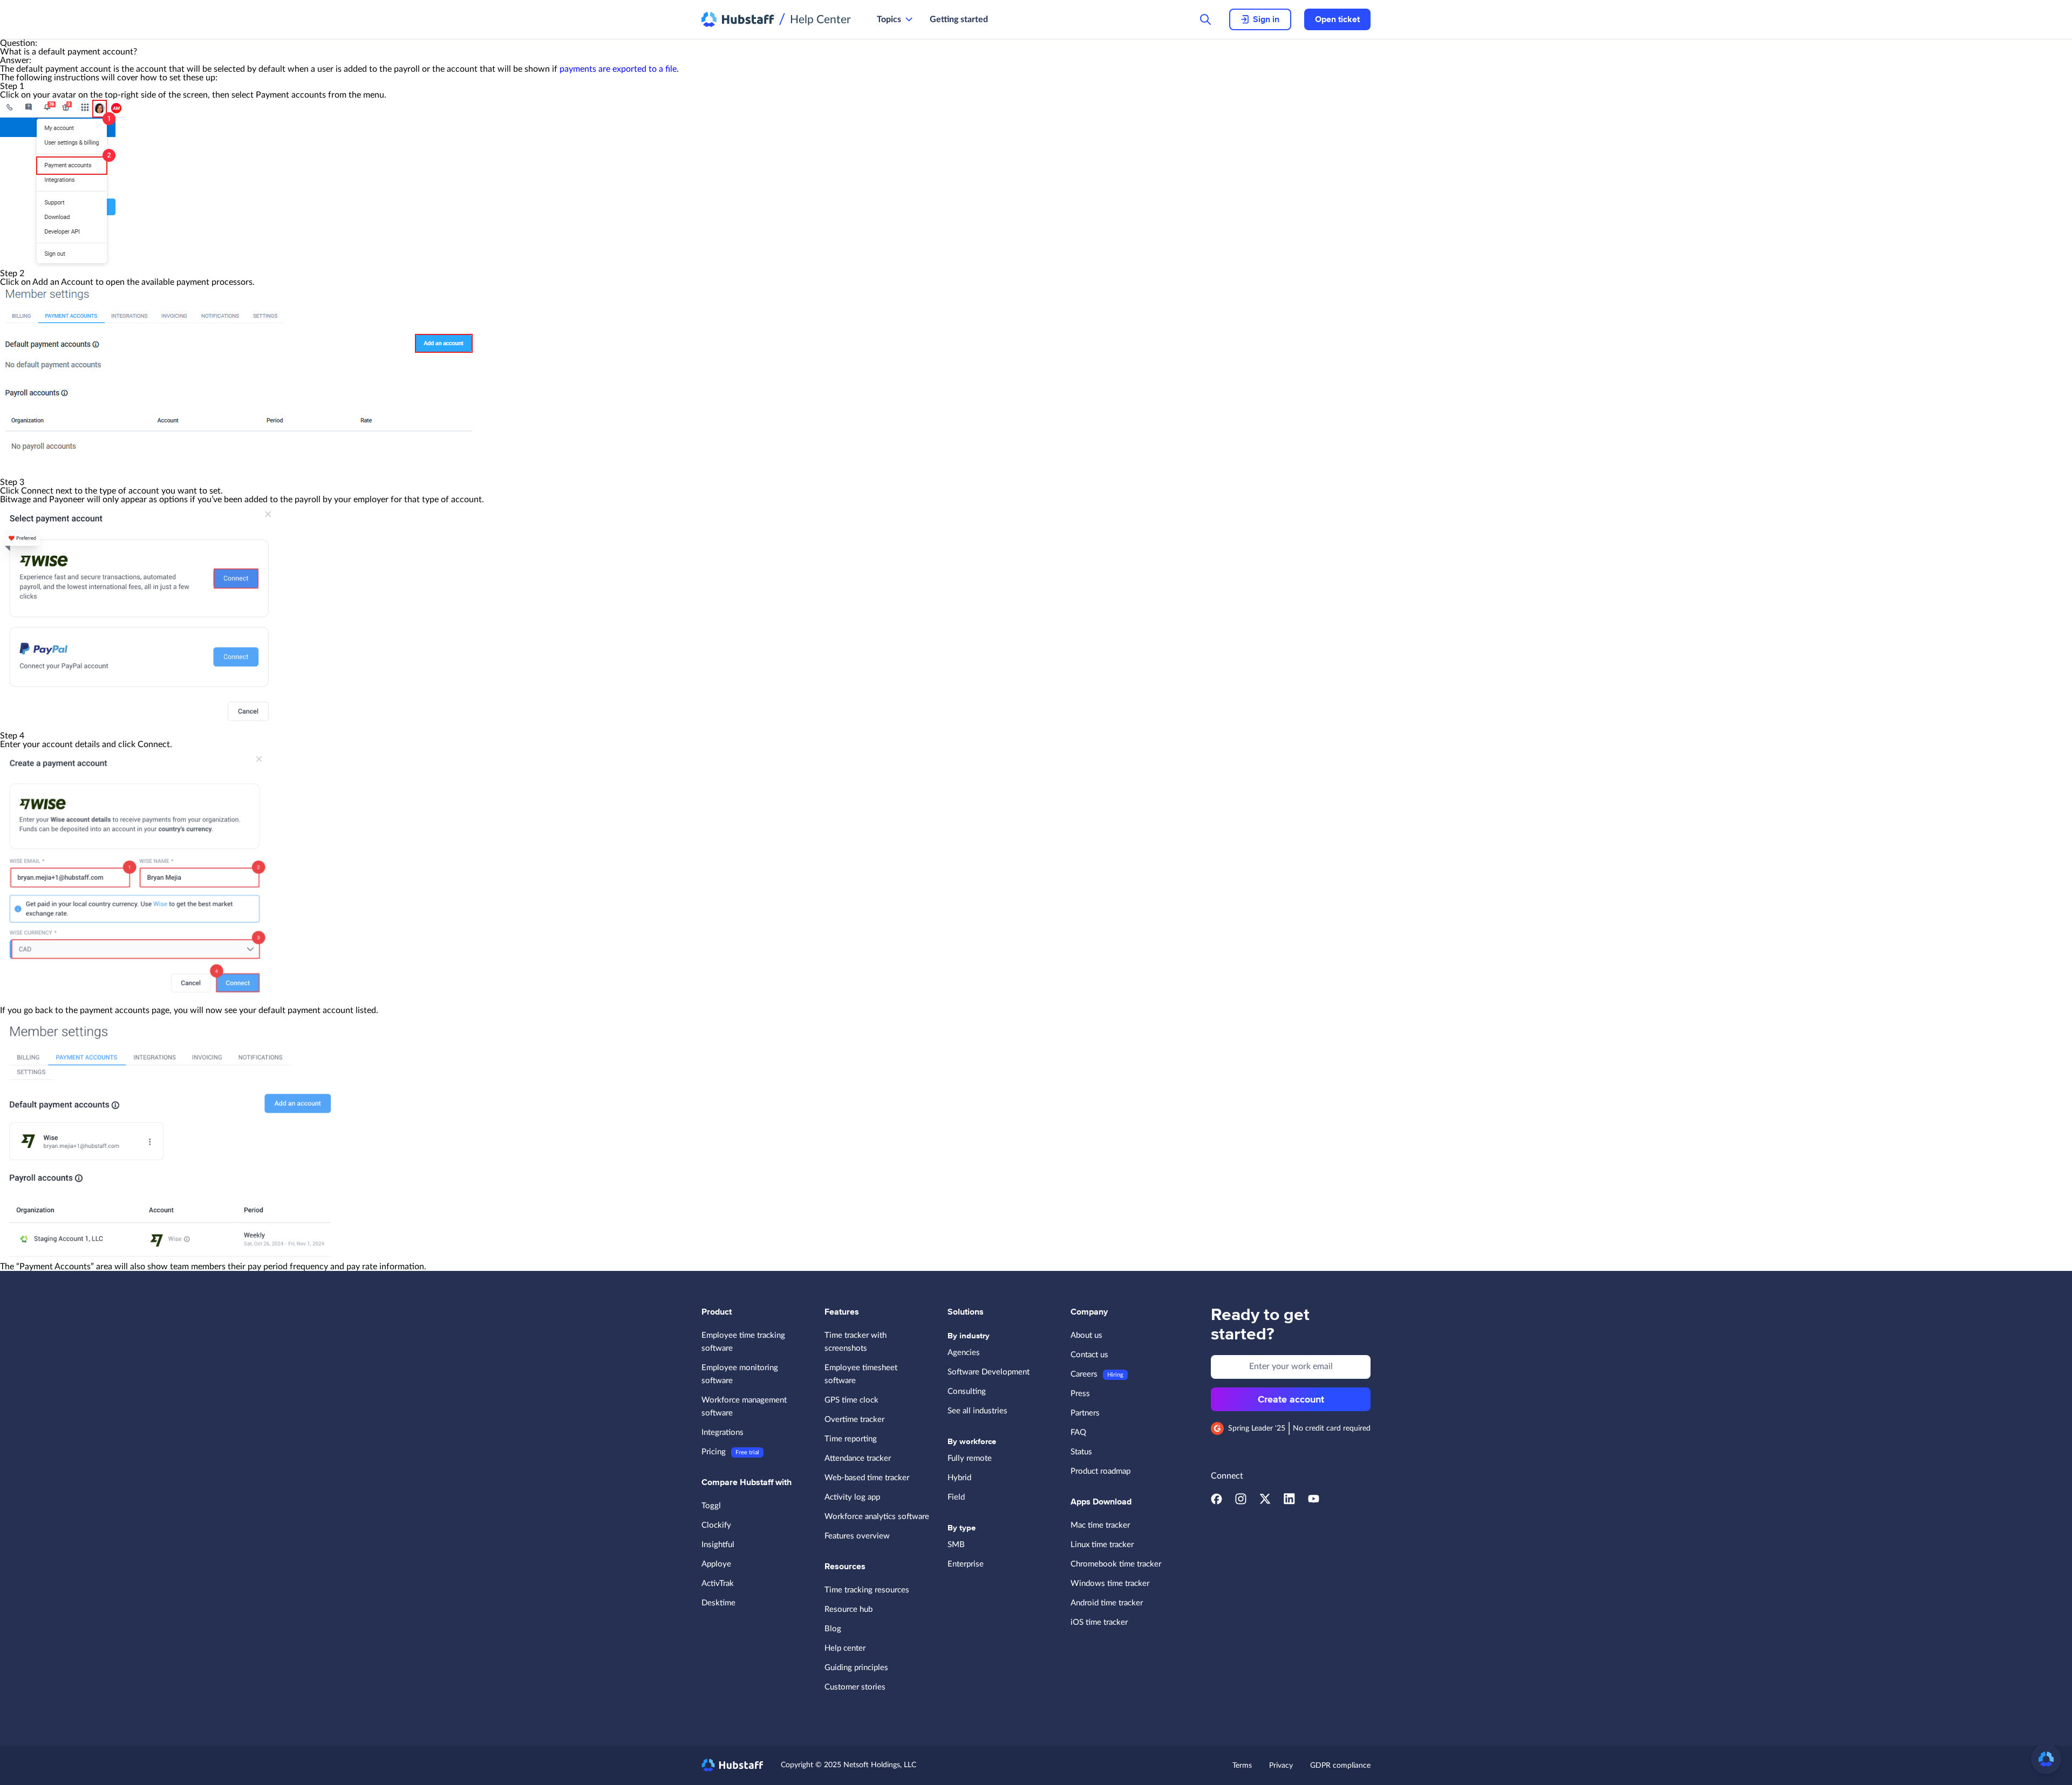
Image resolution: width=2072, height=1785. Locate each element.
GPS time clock (851, 1400)
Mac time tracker (1100, 1525)
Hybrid (959, 1478)
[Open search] (1205, 19)
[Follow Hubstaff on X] (1265, 1502)
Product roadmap (1100, 1471)
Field (956, 1497)
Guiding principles (856, 1668)
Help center (845, 1648)
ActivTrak (718, 1584)
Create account (1291, 1399)
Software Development (989, 1372)
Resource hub (848, 1609)
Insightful (718, 1545)
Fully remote (970, 1458)
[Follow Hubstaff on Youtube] (1314, 1502)
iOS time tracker (1099, 1622)
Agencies (964, 1353)
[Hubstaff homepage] (732, 1765)
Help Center (820, 20)
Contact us (1089, 1355)
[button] (2046, 1759)
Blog (833, 1629)
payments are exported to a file (618, 69)
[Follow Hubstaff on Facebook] (1216, 1502)
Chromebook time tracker (1116, 1564)
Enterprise (966, 1564)
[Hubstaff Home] (738, 19)
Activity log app (852, 1497)
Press (1080, 1394)
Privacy (1281, 1766)
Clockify (716, 1525)
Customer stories (855, 1687)
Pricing (714, 1452)
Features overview (857, 1536)
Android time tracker (1107, 1603)
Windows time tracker (1110, 1584)
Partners (1085, 1413)
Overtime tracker (854, 1420)
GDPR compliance (1340, 1766)
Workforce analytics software (877, 1517)
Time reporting (851, 1439)
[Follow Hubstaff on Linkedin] (1289, 1502)
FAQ (1078, 1432)
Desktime (718, 1603)
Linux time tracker (1102, 1545)
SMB (956, 1545)
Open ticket (1337, 19)
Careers (1084, 1374)
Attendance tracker (858, 1458)
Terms (1242, 1766)
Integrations (723, 1432)
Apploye (716, 1564)
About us (1086, 1335)
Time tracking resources (867, 1590)
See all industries (977, 1411)
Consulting (967, 1391)
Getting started (959, 19)
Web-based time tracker (867, 1478)
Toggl (711, 1506)
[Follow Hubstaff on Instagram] (1241, 1502)
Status (1081, 1452)
